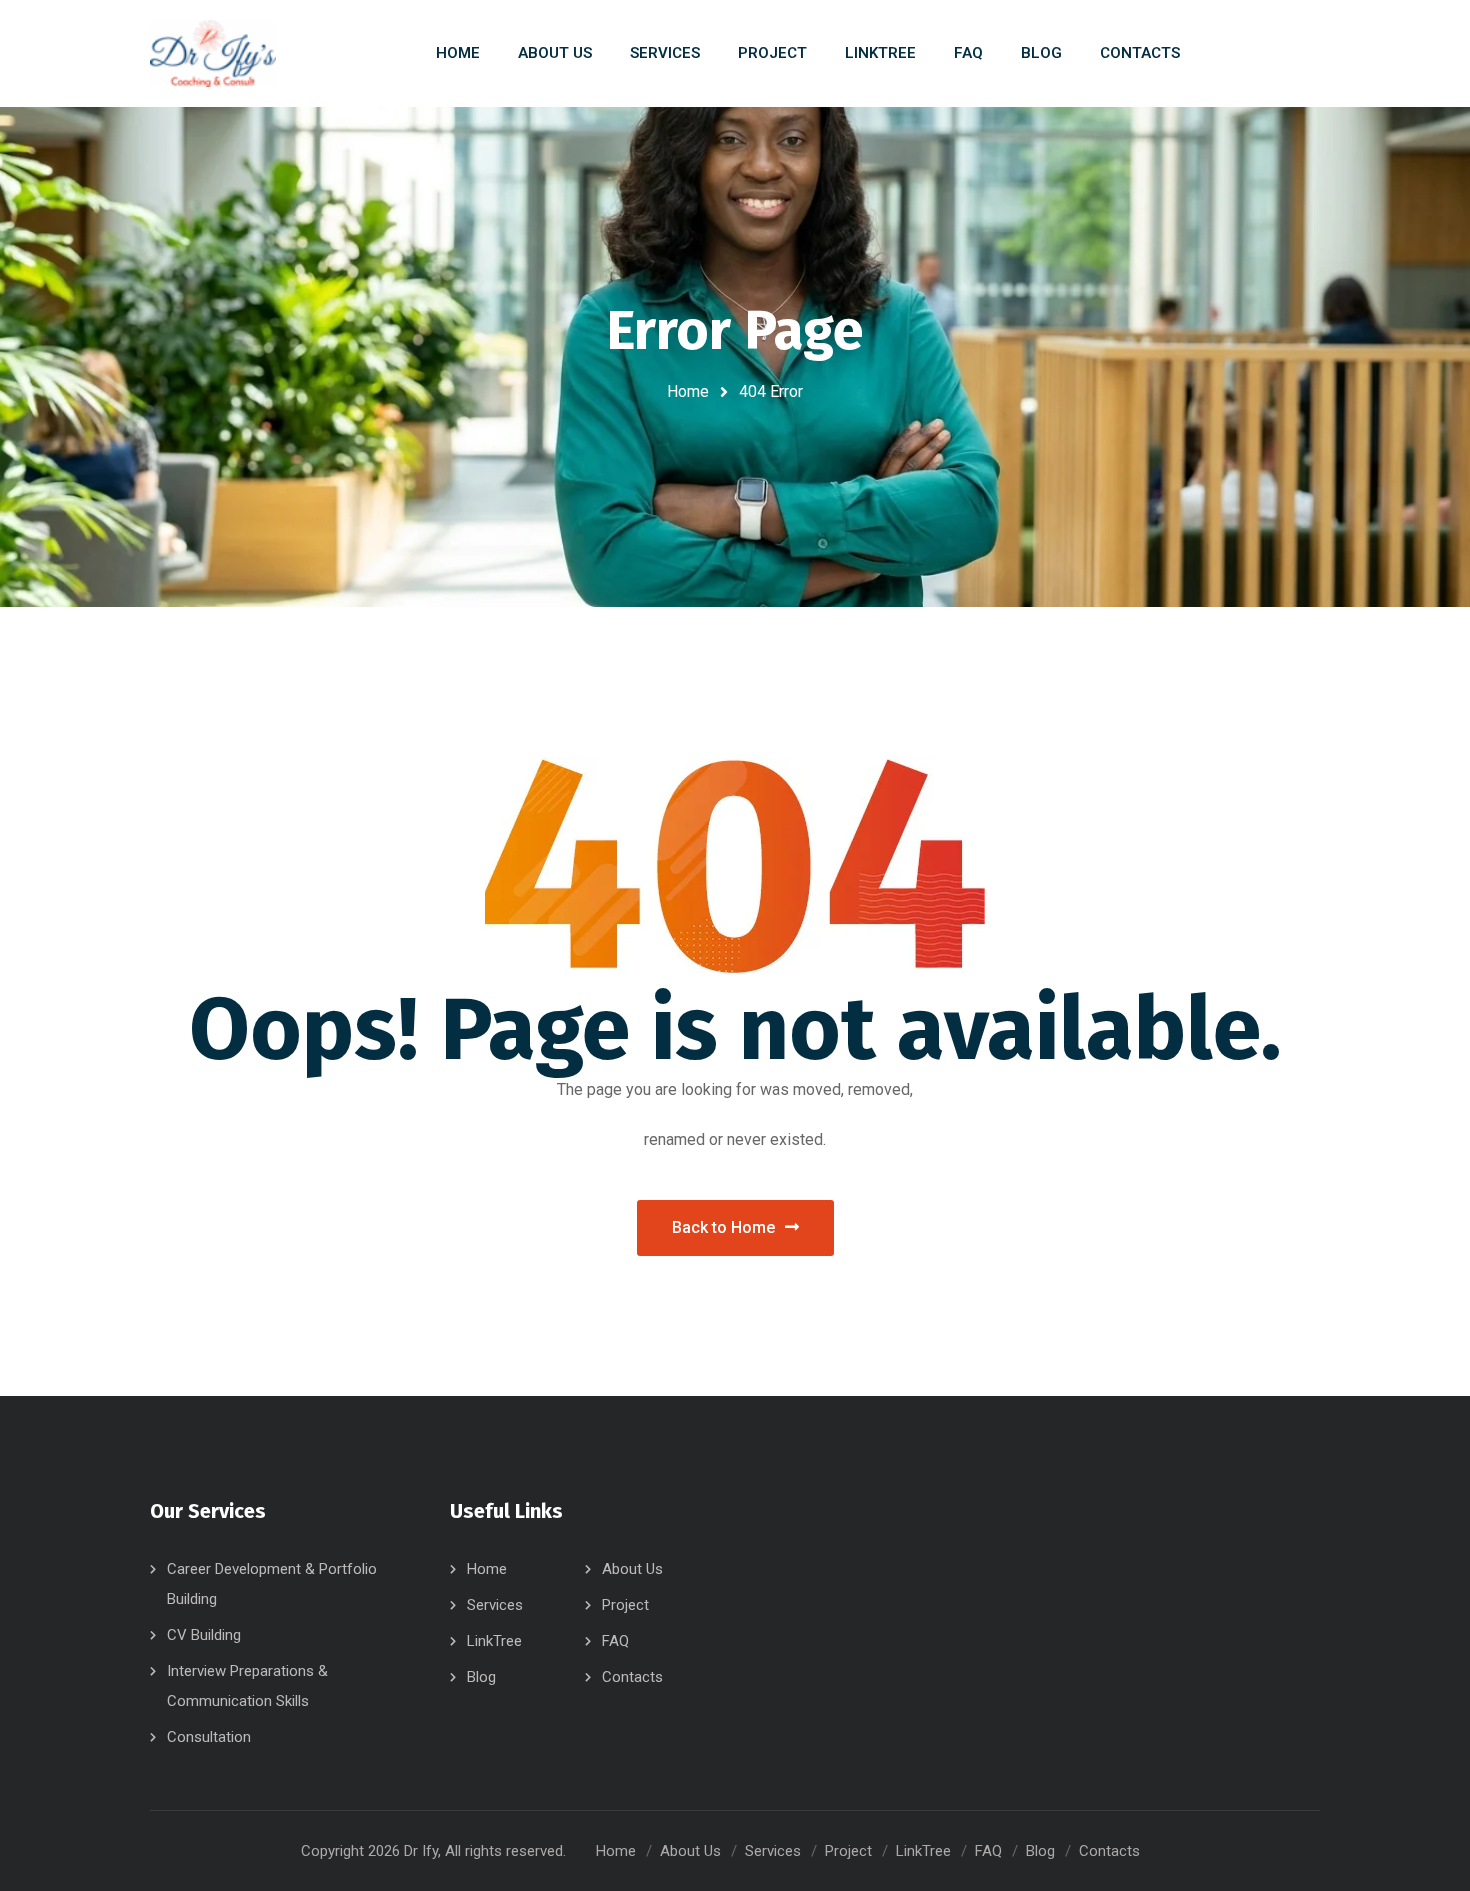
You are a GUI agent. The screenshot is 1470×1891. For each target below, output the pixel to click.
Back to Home (723, 1227)
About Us (632, 1569)
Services (495, 1605)
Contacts (632, 1677)
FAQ (615, 1641)
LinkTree (494, 1641)
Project (625, 1605)
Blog (481, 1677)
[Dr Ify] (213, 53)
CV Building (204, 1635)
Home (688, 391)
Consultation (209, 1737)
